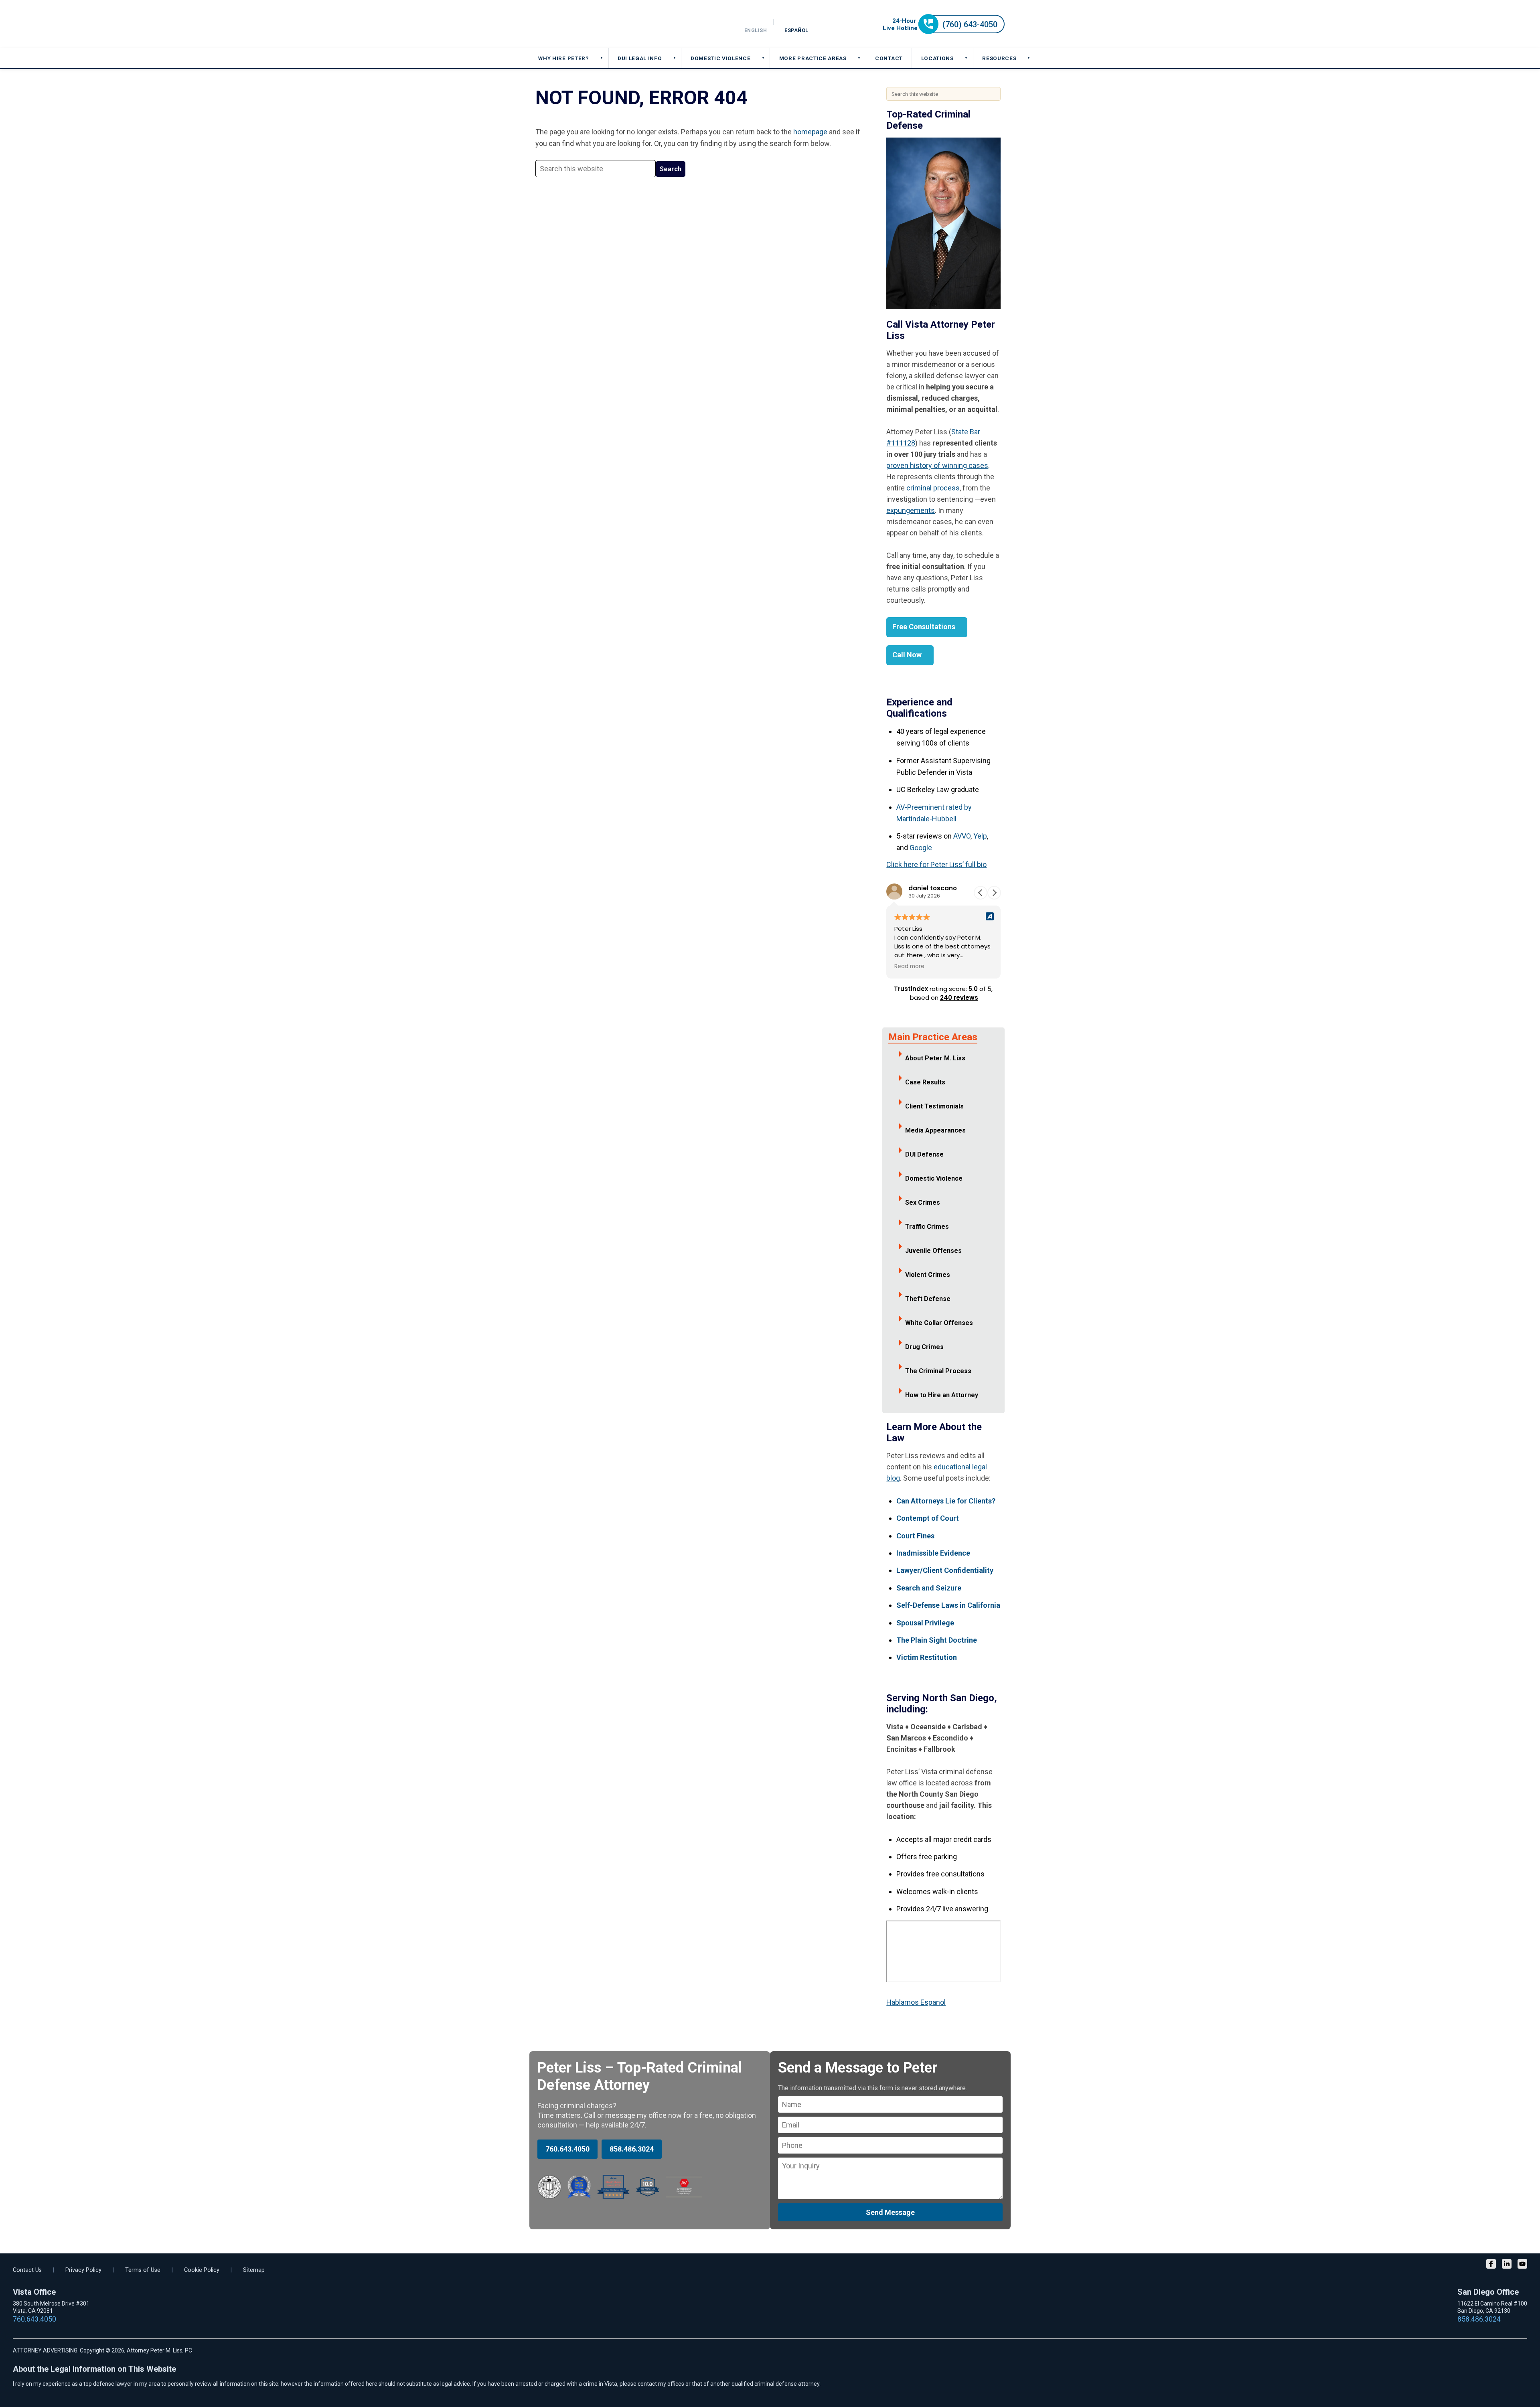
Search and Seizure (929, 1588)
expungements (911, 510)
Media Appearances (935, 1130)
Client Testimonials (934, 1106)
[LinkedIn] (1507, 2265)
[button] (994, 893)
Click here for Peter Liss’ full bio (936, 864)
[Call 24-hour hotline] (944, 31)
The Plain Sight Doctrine (937, 1640)
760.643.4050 (567, 2149)
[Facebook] (1491, 2265)
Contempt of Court (928, 1518)
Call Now (907, 655)
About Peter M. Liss (935, 1058)
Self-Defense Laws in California (948, 1605)
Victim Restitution (927, 1657)
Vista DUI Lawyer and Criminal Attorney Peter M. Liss (594, 24)
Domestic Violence (934, 1178)
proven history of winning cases (937, 465)
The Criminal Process (938, 1371)
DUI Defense (924, 1154)
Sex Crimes (923, 1202)
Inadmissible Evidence (933, 1553)
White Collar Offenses (939, 1323)
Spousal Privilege (925, 1623)
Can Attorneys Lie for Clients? (946, 1501)
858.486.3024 (632, 2149)
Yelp (980, 836)
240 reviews (959, 998)
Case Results (925, 1082)
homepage (810, 132)
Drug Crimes (924, 1347)
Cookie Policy (202, 2270)
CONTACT (889, 58)
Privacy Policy (83, 2270)
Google (921, 848)
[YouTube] (1522, 2265)
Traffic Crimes (927, 1227)
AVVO (962, 836)
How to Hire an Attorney (942, 1395)
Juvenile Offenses (933, 1251)
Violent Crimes (928, 1275)
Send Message (890, 2212)
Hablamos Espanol (916, 2002)
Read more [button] (909, 966)
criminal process (933, 488)
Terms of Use (143, 2270)
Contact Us (27, 2270)
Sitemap (254, 2270)
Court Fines (915, 1536)
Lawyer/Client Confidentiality (945, 1570)
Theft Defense (928, 1299)
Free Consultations (924, 627)
